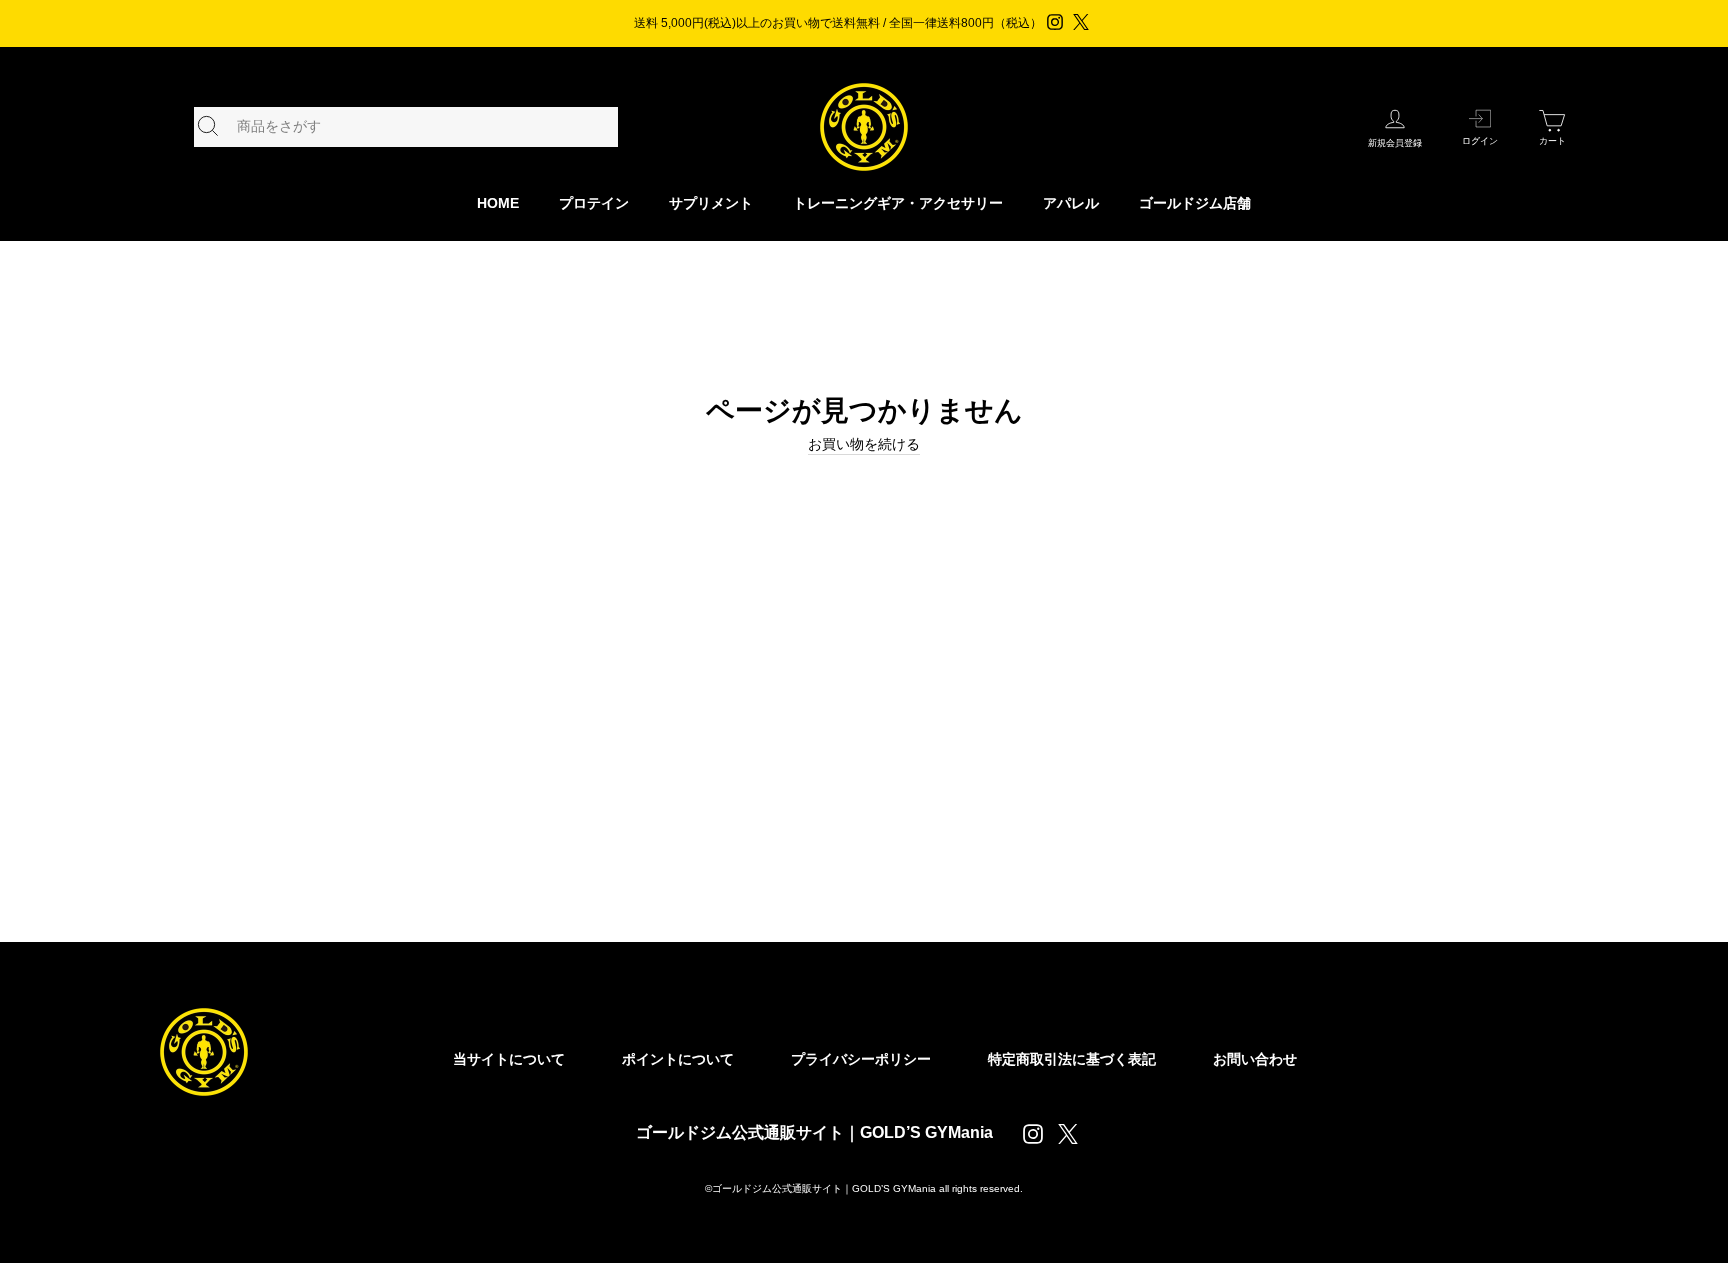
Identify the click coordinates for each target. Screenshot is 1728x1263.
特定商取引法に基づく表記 (1072, 1059)
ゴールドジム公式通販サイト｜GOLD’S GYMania (814, 1132)
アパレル (1071, 203)
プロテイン (594, 203)
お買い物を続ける (864, 444)
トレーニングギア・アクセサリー (898, 203)
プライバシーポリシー (861, 1059)
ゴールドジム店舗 (1195, 203)
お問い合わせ (1255, 1059)
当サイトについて (509, 1059)
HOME (498, 203)
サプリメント (711, 203)
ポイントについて (678, 1059)
